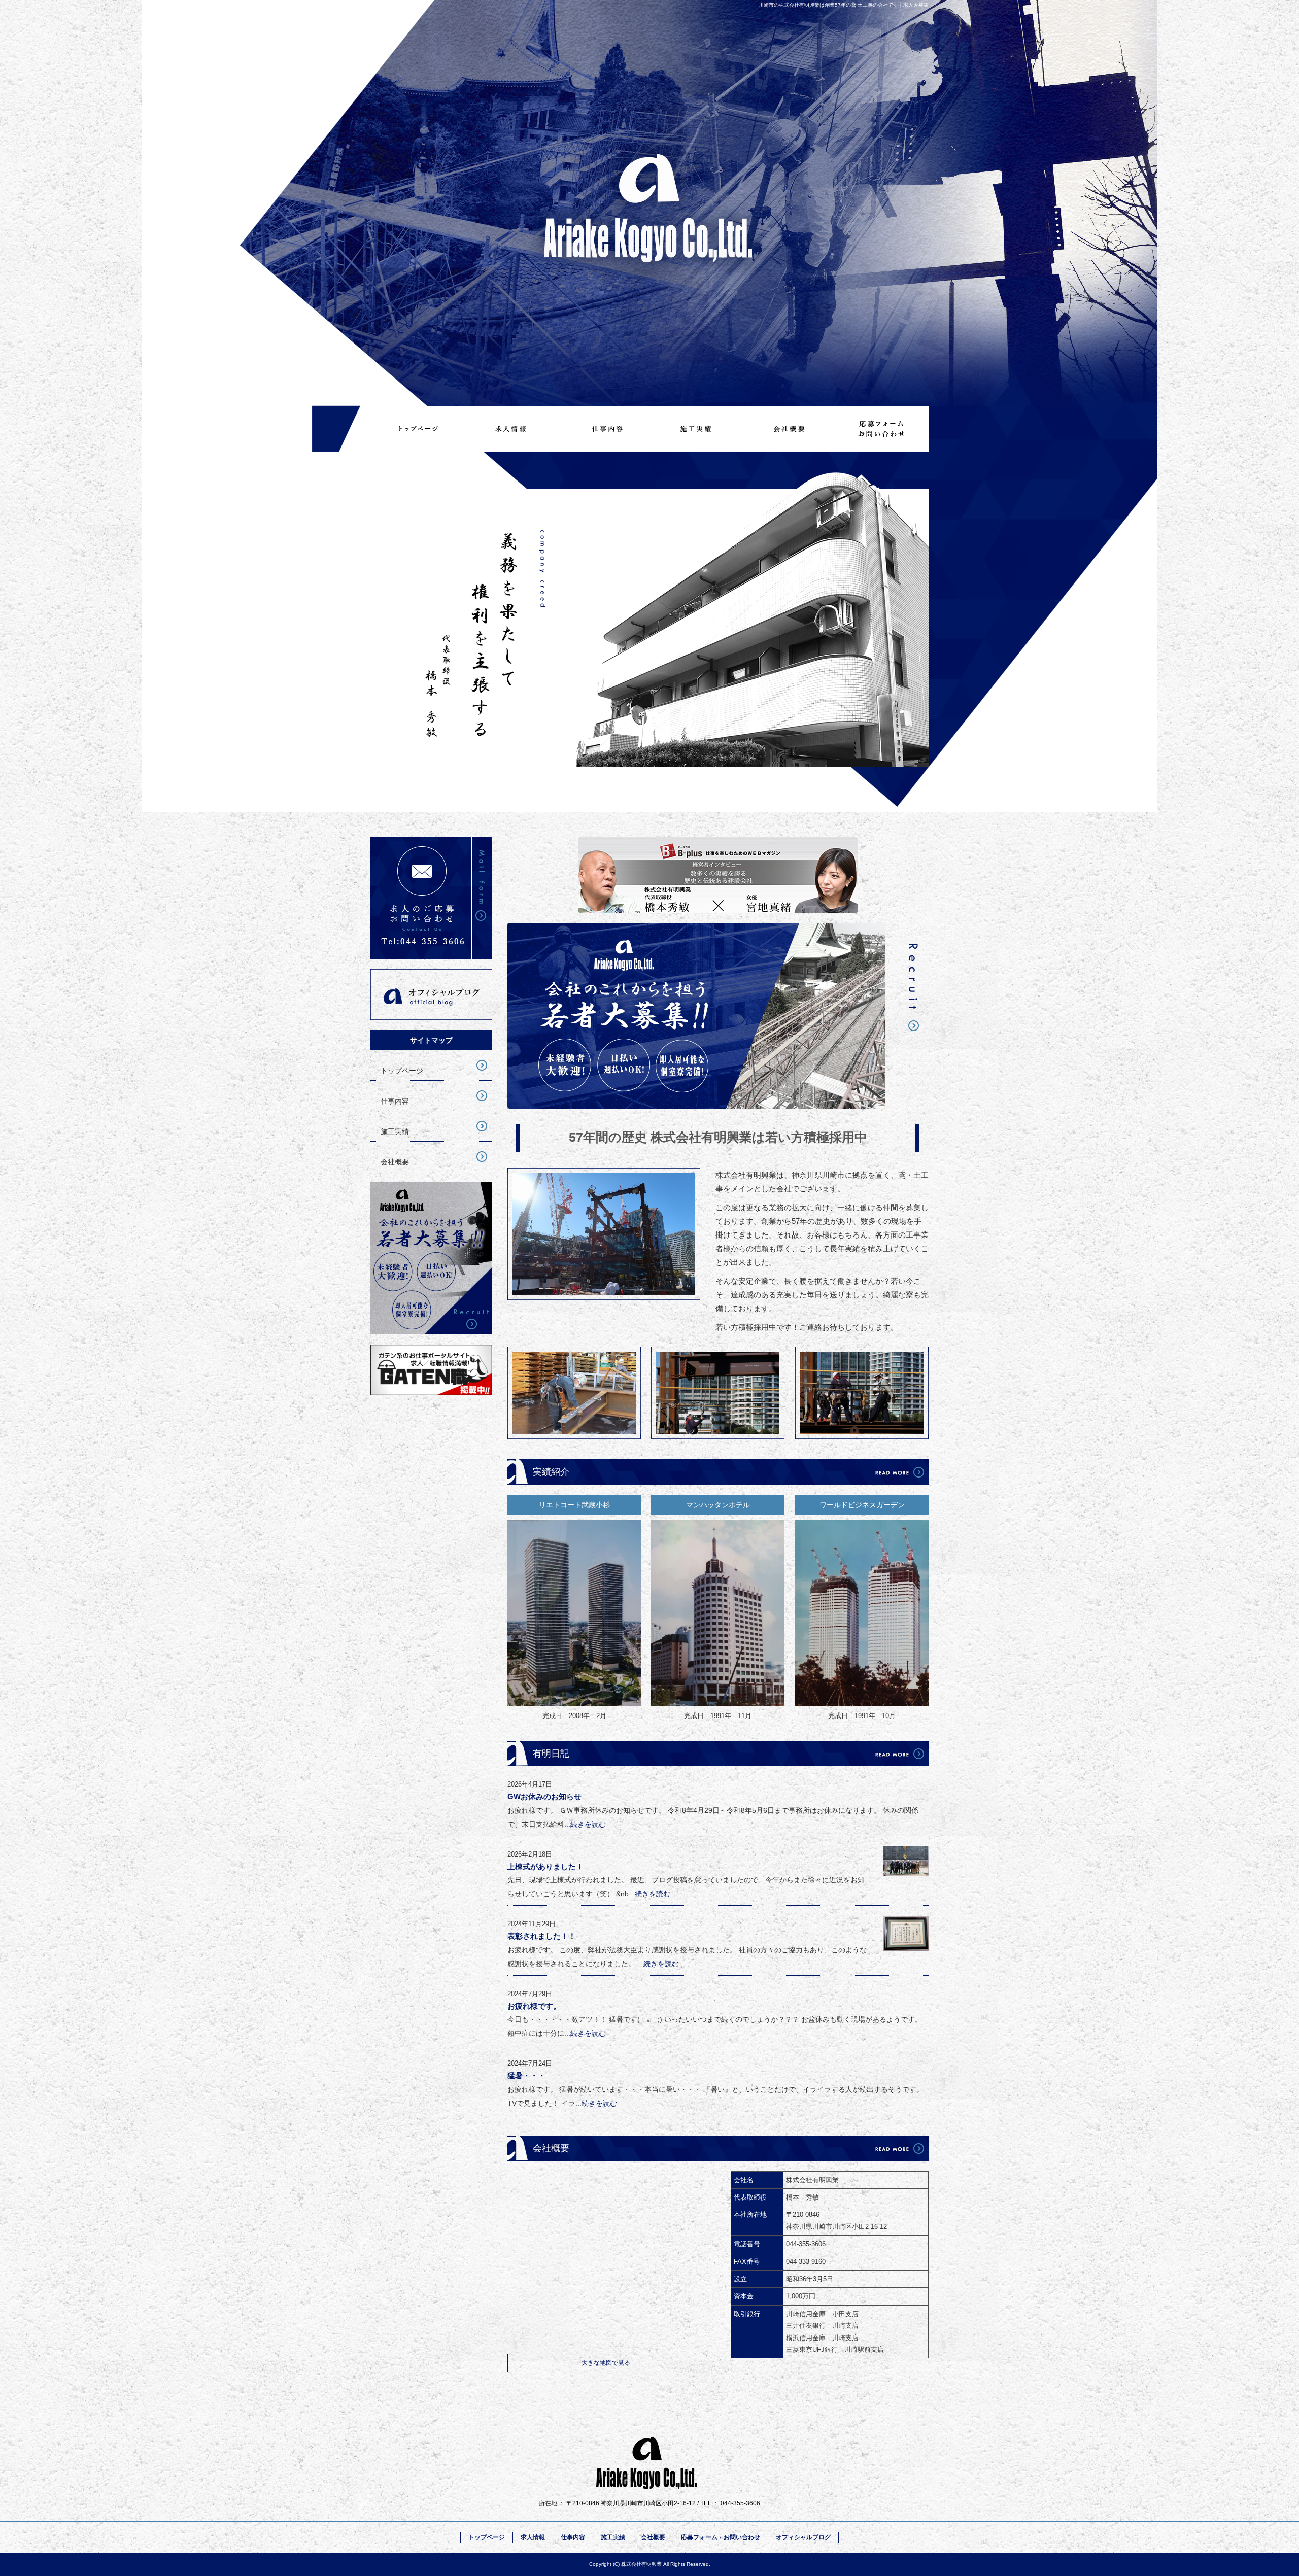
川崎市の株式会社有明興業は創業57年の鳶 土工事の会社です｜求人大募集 (844, 5)
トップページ (417, 429)
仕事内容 (603, 429)
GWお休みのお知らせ (544, 1796)
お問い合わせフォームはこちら (431, 898)
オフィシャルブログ (431, 994)
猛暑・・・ (526, 2075)
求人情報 (510, 429)
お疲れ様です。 (534, 2006)
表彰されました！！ (542, 1936)
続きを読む (588, 1824)
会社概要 (789, 429)
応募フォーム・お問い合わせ (882, 429)
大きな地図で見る (606, 2363)
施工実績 (696, 429)
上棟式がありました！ (545, 1866)
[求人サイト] (431, 1393)
